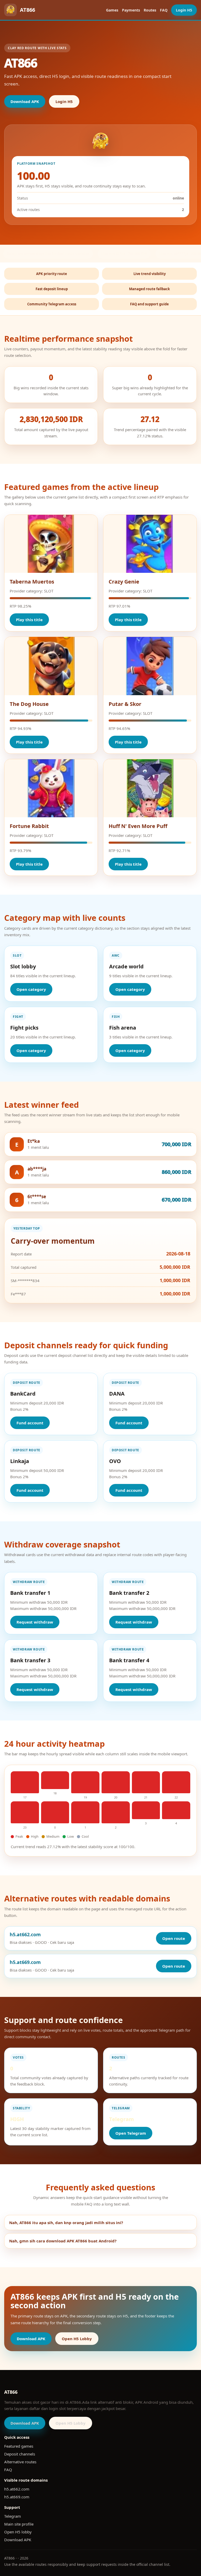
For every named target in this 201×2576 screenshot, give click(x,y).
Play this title (29, 620)
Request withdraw (35, 1622)
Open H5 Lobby (77, 2339)
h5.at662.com (17, 2489)
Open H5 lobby (18, 2532)
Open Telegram (131, 2133)
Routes (150, 10)
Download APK (25, 101)
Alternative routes (20, 2462)
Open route (174, 1938)
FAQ (164, 10)
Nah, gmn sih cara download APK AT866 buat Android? (63, 2241)
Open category (31, 989)
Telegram (13, 2516)
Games (112, 10)
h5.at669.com (17, 2497)
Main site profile (19, 2524)
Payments (131, 10)
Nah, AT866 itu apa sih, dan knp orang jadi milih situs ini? (66, 2223)
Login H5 (184, 10)
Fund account (30, 1423)
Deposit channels (20, 2454)
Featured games (19, 2446)
